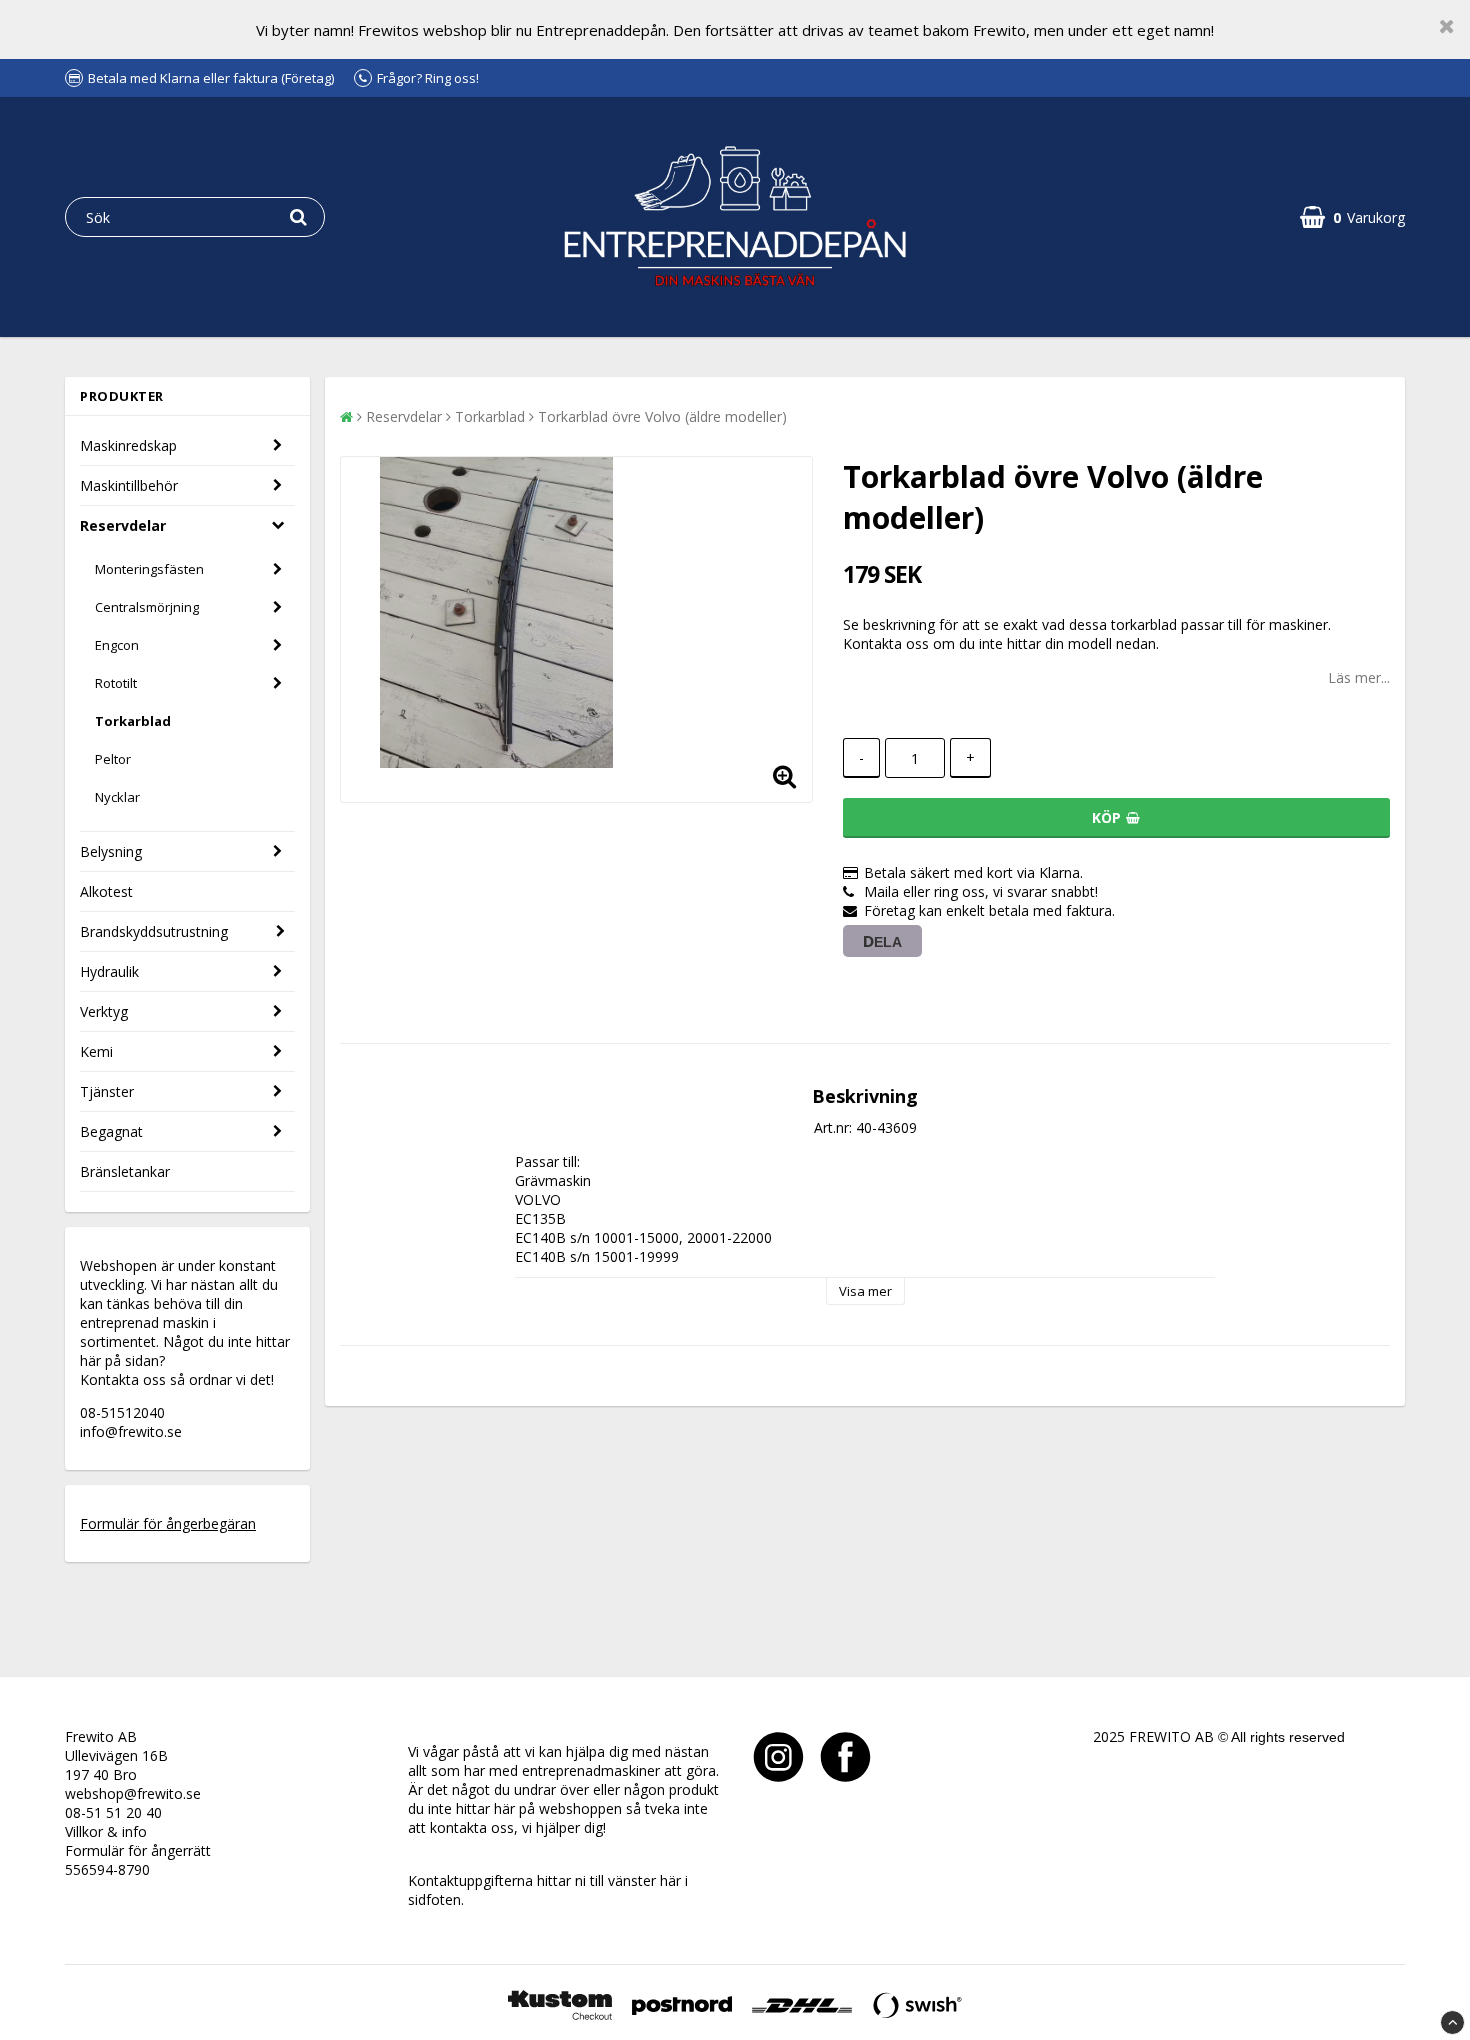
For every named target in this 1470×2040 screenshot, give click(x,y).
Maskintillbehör (129, 485)
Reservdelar (123, 525)
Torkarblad (133, 721)
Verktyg (104, 1011)
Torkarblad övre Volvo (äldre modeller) (662, 416)
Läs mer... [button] (1359, 677)
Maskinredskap (128, 445)
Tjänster (107, 1091)
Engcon (117, 645)
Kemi (96, 1051)
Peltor (113, 759)
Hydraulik (109, 971)
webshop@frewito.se (133, 1793)
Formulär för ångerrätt (138, 1850)
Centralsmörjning (147, 607)
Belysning (111, 851)
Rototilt (116, 683)
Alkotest (106, 891)
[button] (1352, 217)
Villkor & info (106, 1831)
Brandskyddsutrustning (154, 931)
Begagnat (111, 1131)
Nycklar (117, 797)
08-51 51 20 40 (113, 1812)
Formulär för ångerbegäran (168, 1523)
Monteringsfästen (149, 569)
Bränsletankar (125, 1171)
